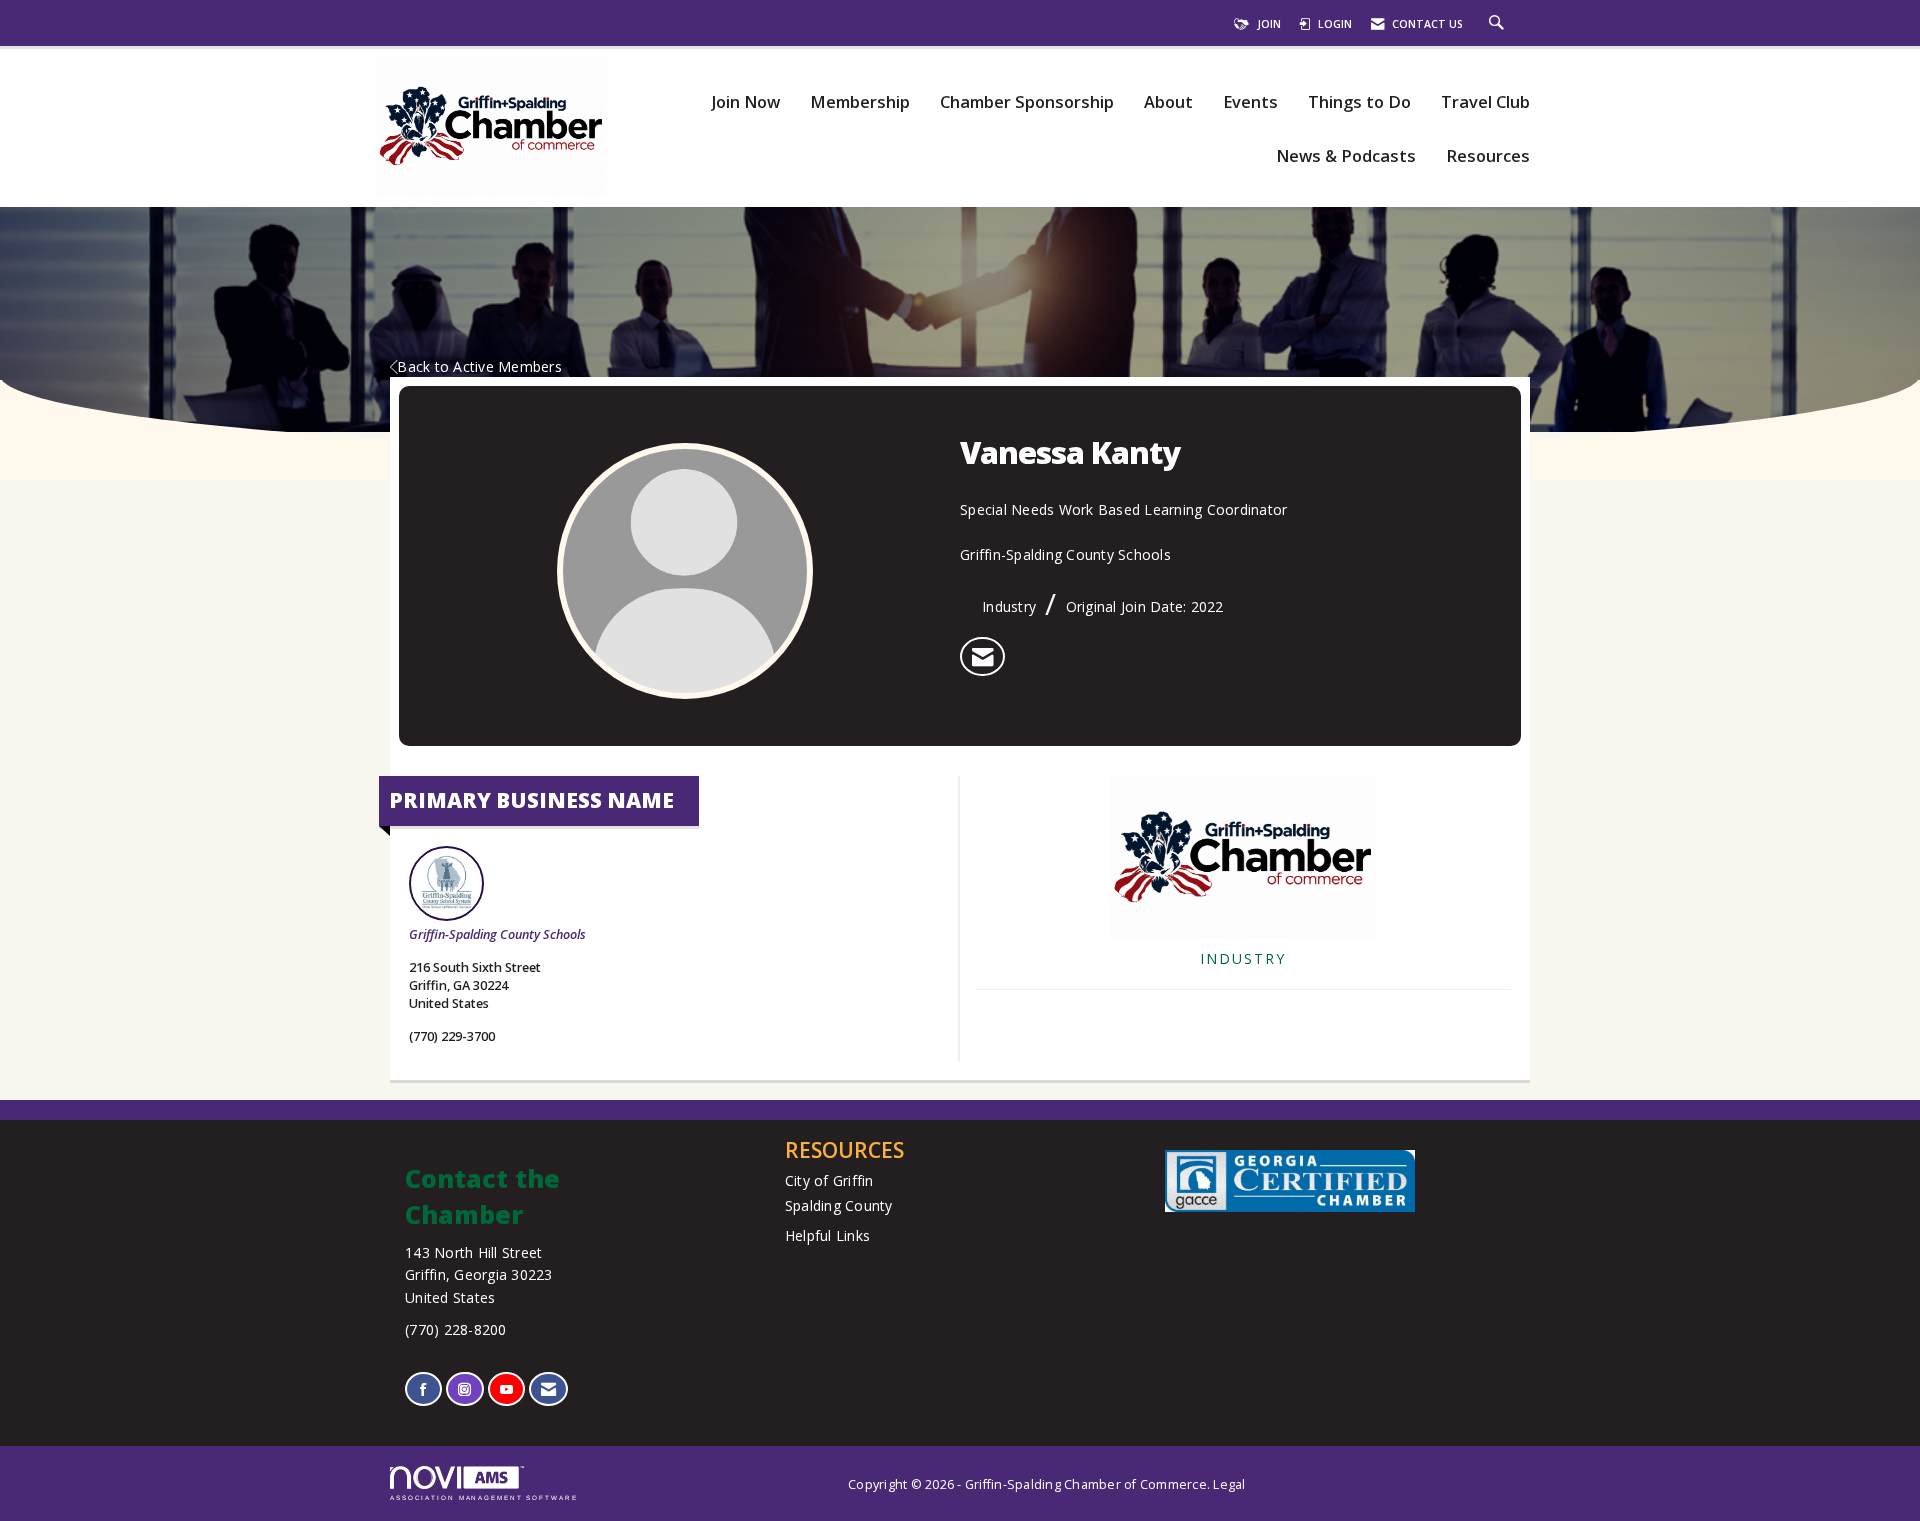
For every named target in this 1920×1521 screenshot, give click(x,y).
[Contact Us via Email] (548, 1389)
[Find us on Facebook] (423, 1389)
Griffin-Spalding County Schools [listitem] (497, 934)
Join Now (745, 102)
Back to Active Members (479, 366)
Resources (1488, 156)
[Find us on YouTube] (506, 1389)
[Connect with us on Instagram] (464, 1389)
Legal (1229, 1484)
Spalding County (839, 1205)
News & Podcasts (1346, 156)
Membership (860, 102)
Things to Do (1359, 102)
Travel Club (1485, 102)
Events (1250, 102)
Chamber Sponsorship (1027, 102)
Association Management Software (484, 1497)
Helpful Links (827, 1235)
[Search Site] (1499, 24)
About (1168, 102)
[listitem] (982, 657)
